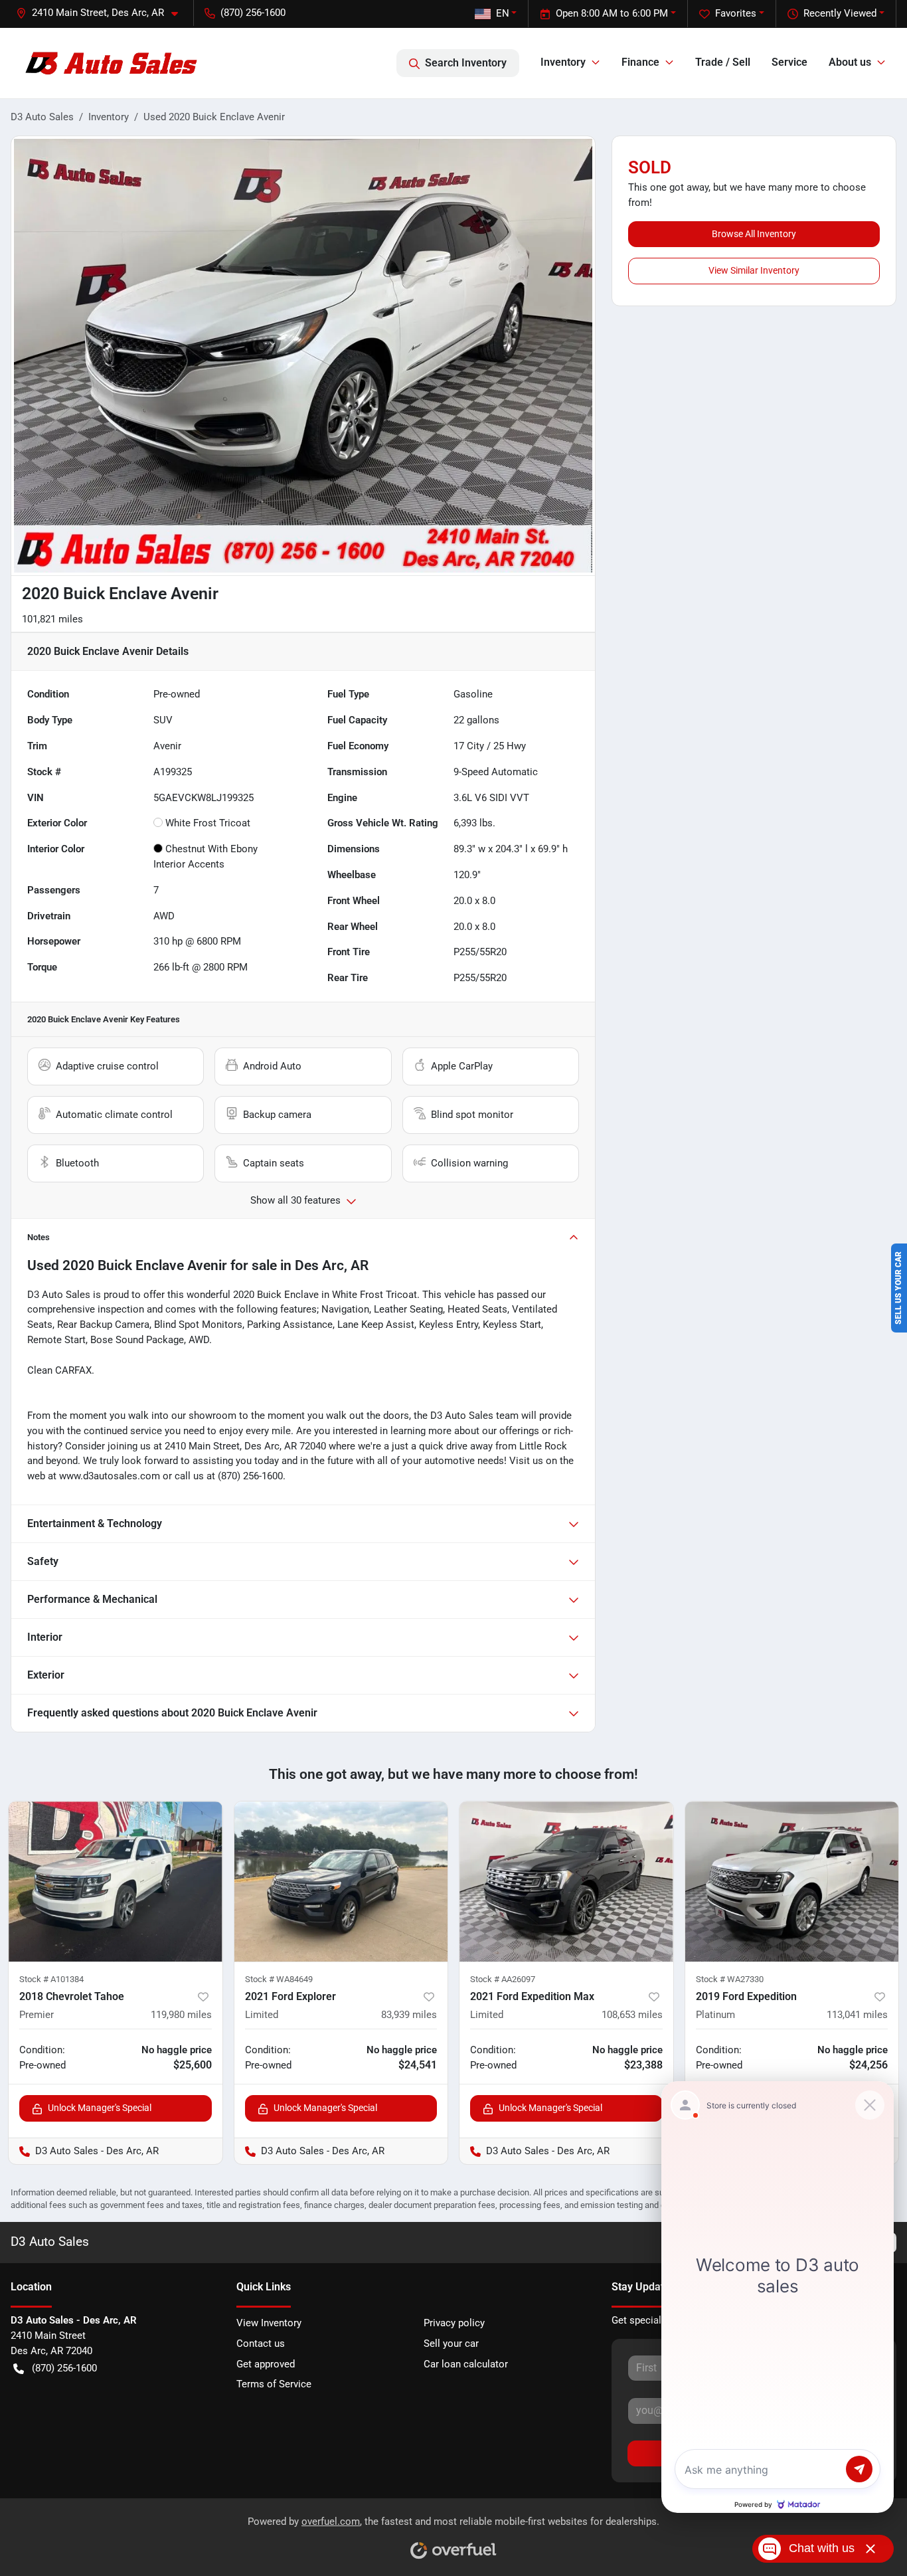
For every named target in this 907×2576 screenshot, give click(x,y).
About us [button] (850, 62)
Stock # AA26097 (503, 1979)
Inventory (109, 117)
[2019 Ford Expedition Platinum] (792, 1882)
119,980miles (181, 2015)
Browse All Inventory (754, 234)
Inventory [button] (563, 62)
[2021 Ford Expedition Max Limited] (566, 1882)
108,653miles (632, 2015)
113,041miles (857, 2015)
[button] (102, 13)
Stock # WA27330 (730, 1979)
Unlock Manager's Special (100, 2108)
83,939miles (409, 2015)
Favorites (736, 13)
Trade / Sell (723, 62)
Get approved (266, 2364)
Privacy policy (454, 2323)
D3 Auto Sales (42, 117)
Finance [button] (640, 62)
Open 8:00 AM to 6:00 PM (612, 13)
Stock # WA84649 (279, 1979)
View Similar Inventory (754, 270)
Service (789, 62)
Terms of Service (274, 2384)
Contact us (261, 2344)
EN (503, 13)
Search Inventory (466, 63)
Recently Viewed (840, 13)
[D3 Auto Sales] (113, 63)
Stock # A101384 (51, 1979)
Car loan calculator (466, 2364)
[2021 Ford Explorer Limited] (341, 1882)
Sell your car (451, 2344)
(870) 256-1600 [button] (253, 13)
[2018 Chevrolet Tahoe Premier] (116, 1882)
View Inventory (269, 2323)
